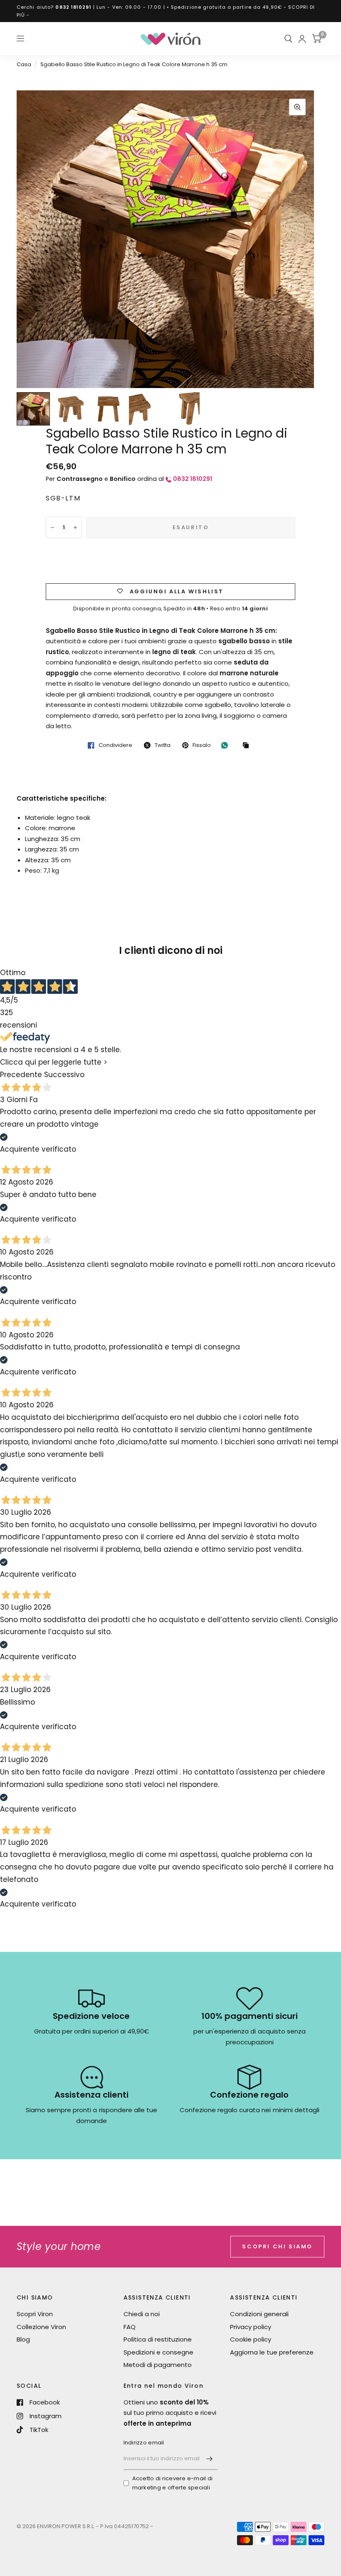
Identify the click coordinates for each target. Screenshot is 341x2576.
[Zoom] (297, 107)
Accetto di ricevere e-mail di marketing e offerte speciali (173, 2483)
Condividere (115, 745)
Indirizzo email (144, 2443)
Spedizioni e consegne (158, 2352)
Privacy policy (251, 2327)
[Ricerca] (288, 39)
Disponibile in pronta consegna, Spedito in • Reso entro (170, 609)
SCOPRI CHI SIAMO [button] (277, 2246)
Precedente (21, 1075)
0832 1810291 (73, 7)
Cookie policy (251, 2339)
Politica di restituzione (158, 2339)
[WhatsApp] (227, 745)
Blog (23, 2339)
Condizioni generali (259, 2314)
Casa (24, 64)
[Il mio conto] (302, 39)
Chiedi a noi (142, 2314)
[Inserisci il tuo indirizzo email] (209, 2459)
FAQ (130, 2327)
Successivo (64, 1075)
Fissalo (202, 745)
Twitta (163, 745)
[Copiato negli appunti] (248, 746)
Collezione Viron (41, 2327)
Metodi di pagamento (158, 2365)
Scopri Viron (35, 2314)
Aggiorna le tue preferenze (272, 2352)
